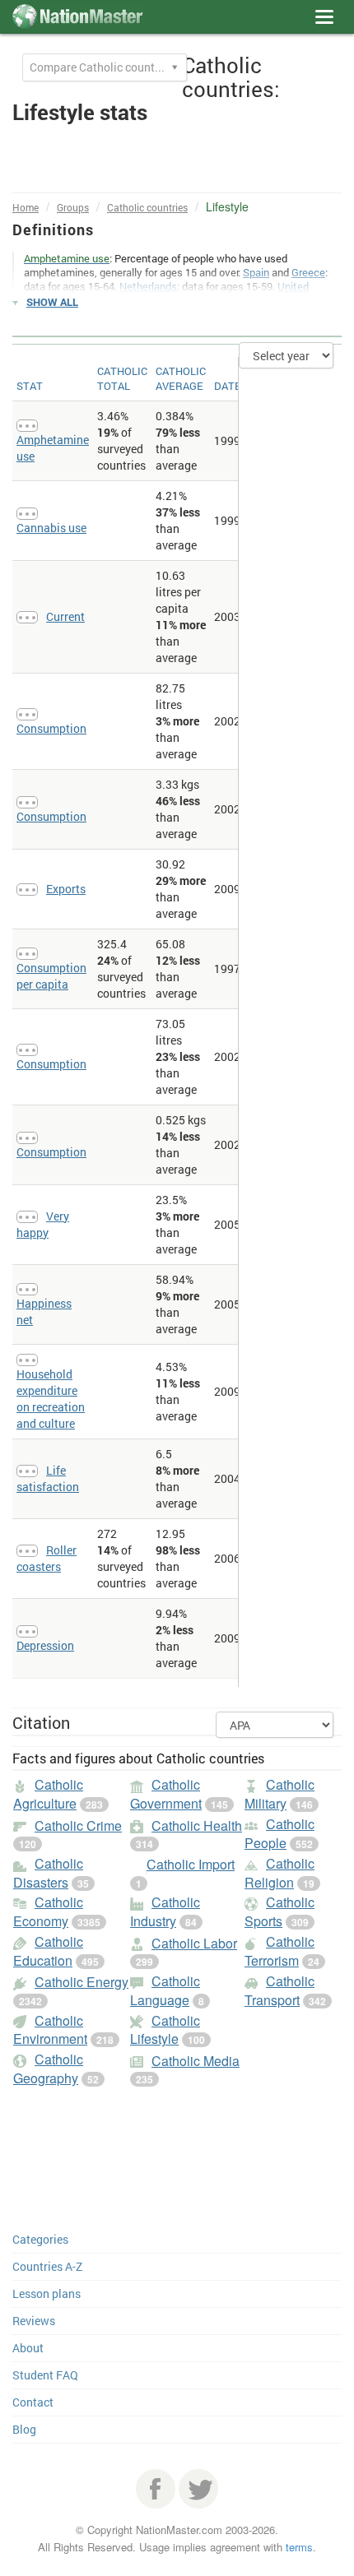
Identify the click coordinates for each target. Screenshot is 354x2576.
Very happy (43, 1224)
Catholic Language (165, 1990)
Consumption (51, 728)
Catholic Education (48, 1951)
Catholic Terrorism (279, 1951)
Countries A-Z (47, 2266)
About (28, 2348)
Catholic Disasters (48, 1873)
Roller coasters (47, 1558)
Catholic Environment (50, 2030)
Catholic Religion (279, 1873)
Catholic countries (147, 207)
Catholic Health (197, 1825)
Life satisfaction (48, 1478)
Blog (24, 2429)
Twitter (198, 2489)
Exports (66, 889)
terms (299, 2547)
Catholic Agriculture (48, 1794)
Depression (45, 1645)
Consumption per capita (51, 976)
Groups (73, 207)
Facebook (156, 2489)
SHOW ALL (52, 302)
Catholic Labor (194, 1943)
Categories (40, 2239)
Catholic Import (191, 1864)
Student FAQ (45, 2375)
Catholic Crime (78, 1825)
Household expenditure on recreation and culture (51, 1399)
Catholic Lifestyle (165, 2030)
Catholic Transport (279, 1990)
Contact (33, 2402)
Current (65, 616)
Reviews (34, 2321)
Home (26, 207)
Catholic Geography (48, 2069)
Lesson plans (47, 2293)
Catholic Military (279, 1794)
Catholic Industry (165, 1911)
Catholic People (279, 1833)
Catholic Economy (48, 1911)
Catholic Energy (82, 1982)
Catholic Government (166, 1794)
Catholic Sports (279, 1911)
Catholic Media (196, 2061)
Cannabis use (51, 528)
